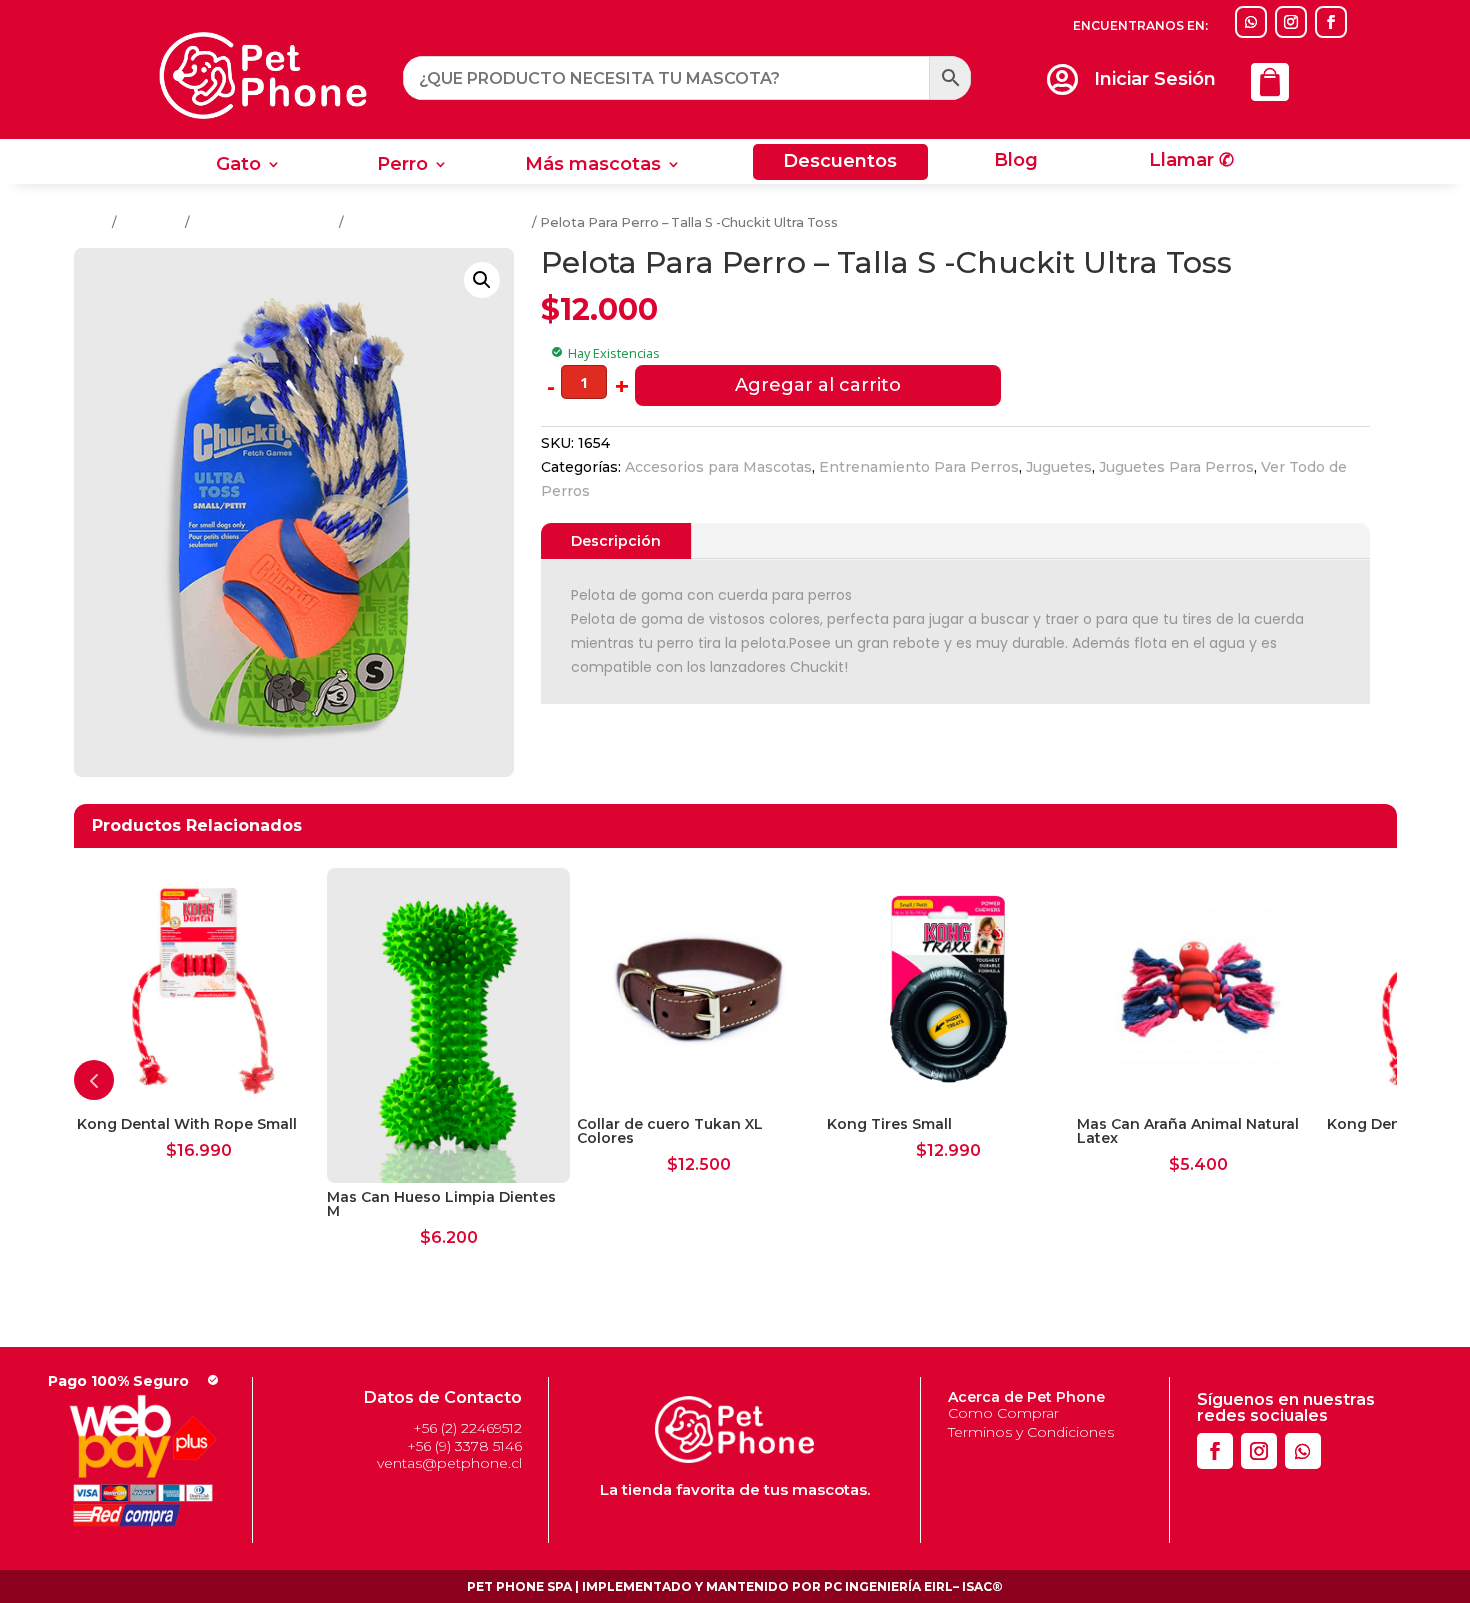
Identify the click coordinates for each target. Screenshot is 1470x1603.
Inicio (91, 222)
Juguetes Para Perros (264, 222)
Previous (94, 1080)
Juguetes (151, 222)
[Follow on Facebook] (1331, 22)
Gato (238, 166)
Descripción (616, 541)
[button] (482, 280)
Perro (402, 166)
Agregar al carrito (818, 385)
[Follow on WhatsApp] (1251, 22)
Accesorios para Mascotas (718, 467)
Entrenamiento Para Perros (438, 222)
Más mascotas (593, 166)
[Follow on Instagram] (1291, 22)
